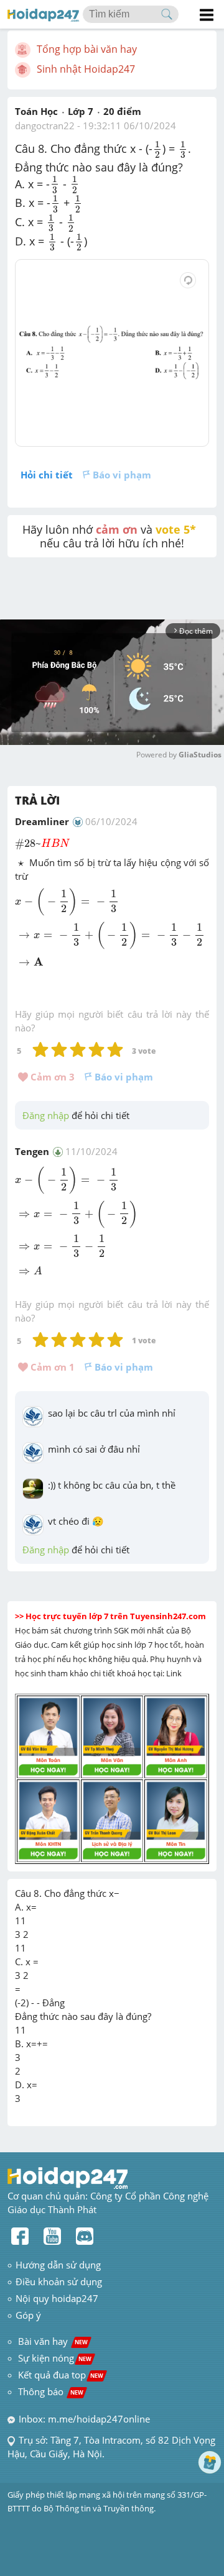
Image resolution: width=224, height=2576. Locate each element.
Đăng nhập (46, 1115)
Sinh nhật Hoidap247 (86, 69)
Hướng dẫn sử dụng (58, 2265)
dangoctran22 (45, 126)
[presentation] (157, 149)
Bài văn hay (52, 2341)
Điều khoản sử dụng (59, 2281)
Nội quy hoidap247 (57, 2298)
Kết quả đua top (61, 2375)
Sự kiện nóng (55, 2358)
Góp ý (28, 2315)
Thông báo (51, 2391)
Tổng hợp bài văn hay (87, 49)
